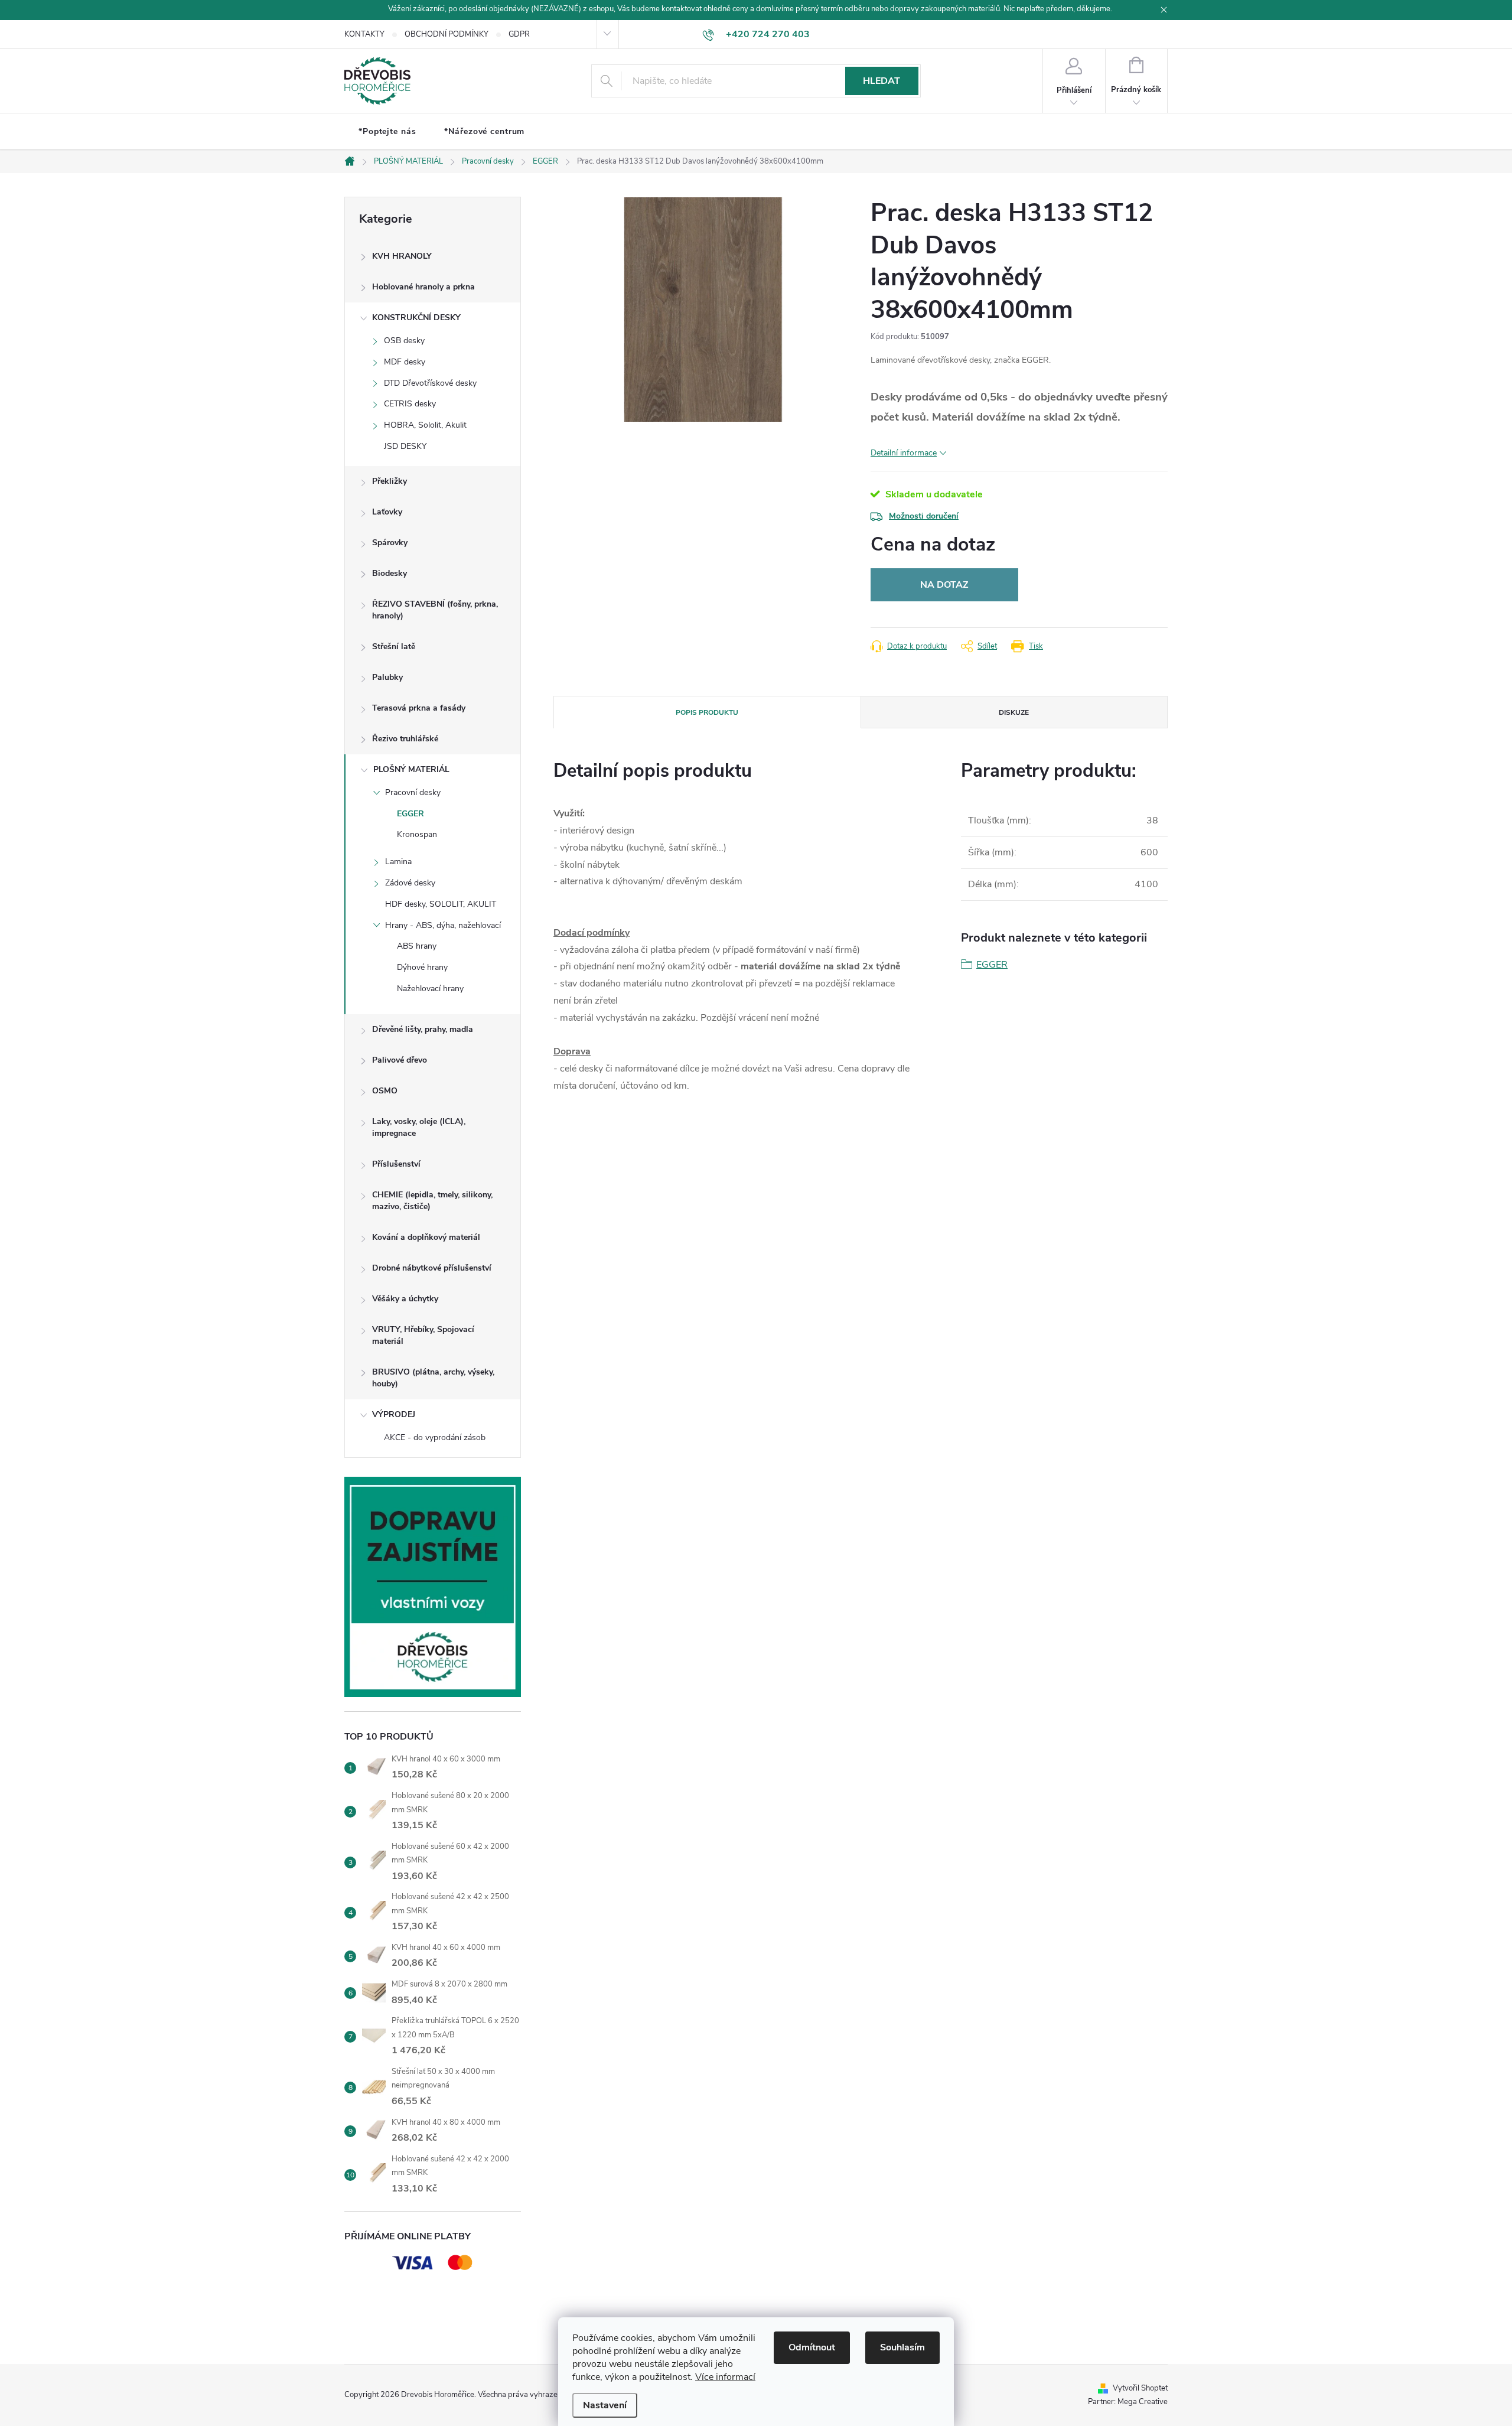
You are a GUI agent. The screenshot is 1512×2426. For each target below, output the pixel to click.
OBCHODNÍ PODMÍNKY (447, 34)
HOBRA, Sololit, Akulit (425, 425)
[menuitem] (387, 132)
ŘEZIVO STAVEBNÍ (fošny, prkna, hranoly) (435, 610)
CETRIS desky (410, 404)
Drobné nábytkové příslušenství (432, 1268)
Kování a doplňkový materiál (426, 1237)
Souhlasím (902, 2347)
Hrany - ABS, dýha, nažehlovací (443, 925)
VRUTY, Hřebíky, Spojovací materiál (423, 1335)
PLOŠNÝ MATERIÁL (411, 769)
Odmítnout (812, 2347)
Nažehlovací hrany (430, 989)
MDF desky (405, 362)
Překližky (390, 481)
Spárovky (390, 543)
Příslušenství (396, 1164)
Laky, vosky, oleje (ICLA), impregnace (419, 1127)
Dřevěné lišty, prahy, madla (423, 1029)
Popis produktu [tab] (707, 712)
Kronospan (417, 834)
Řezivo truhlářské (405, 739)
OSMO (385, 1091)
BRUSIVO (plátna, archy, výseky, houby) (433, 1378)
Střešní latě (394, 647)
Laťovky (387, 512)
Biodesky (390, 573)
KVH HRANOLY (402, 256)
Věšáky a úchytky (405, 1299)
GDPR (519, 34)
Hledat (882, 81)
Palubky (387, 677)
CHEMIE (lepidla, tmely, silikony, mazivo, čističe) (432, 1201)
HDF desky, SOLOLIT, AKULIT (441, 904)
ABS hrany (417, 946)
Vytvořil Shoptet (1140, 2388)
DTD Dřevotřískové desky (430, 383)
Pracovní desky (413, 792)
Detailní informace (904, 453)
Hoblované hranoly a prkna (423, 287)
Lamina (398, 862)
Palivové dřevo (400, 1060)
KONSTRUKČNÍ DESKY (416, 318)
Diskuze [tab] (1014, 712)
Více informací (725, 2377)
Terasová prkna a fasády (419, 708)
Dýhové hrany (422, 967)
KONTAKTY (364, 34)
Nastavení (605, 2405)
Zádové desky (410, 883)
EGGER (410, 814)
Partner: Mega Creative (1128, 2402)
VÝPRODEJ (394, 1414)
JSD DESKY (405, 446)
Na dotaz (944, 585)
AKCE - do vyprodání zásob (435, 1437)
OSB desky (404, 341)
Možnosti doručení (924, 516)
